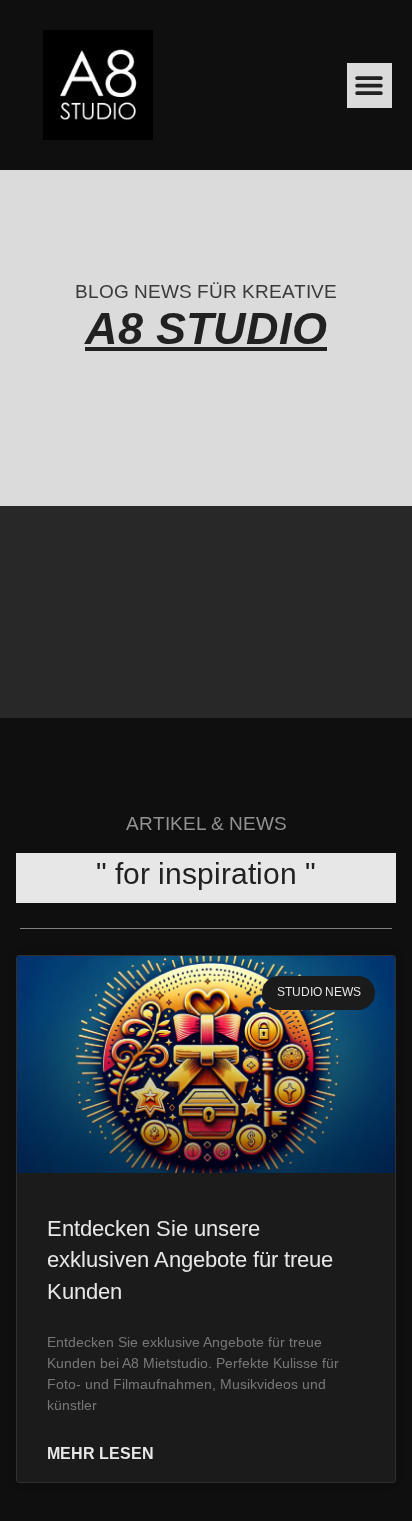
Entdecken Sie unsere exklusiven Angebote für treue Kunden (190, 1260)
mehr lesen (100, 1454)
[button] (369, 85)
